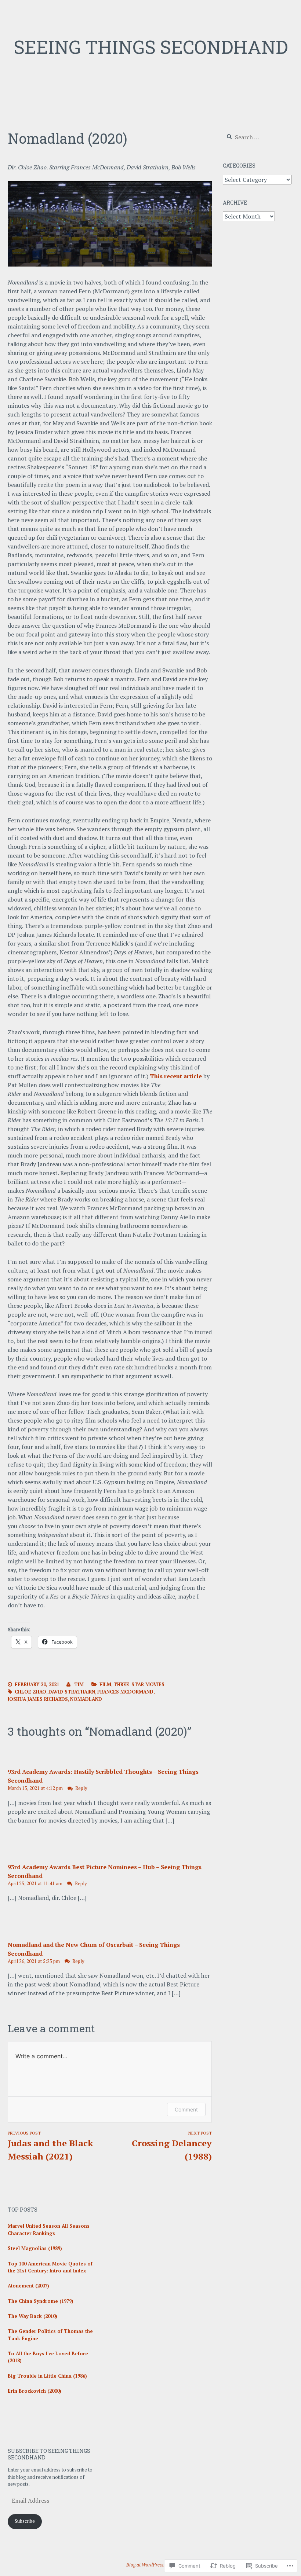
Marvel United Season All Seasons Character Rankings (49, 2230)
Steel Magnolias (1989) (35, 2248)
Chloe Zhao (30, 1692)
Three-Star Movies (139, 1684)
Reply (81, 1788)
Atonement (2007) (28, 2286)
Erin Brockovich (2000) (35, 2391)
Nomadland (86, 1699)
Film (105, 1684)
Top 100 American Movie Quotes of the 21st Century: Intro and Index (50, 2267)
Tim (79, 1684)
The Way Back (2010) (32, 2316)
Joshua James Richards (38, 1699)
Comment (186, 2109)
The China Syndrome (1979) (41, 2301)
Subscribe (25, 2521)
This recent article (176, 1076)
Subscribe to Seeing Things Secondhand (49, 2454)
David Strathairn (72, 1692)
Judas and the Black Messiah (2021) (50, 2146)
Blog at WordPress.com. (150, 2565)
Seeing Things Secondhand (151, 47)
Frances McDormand (125, 1692)
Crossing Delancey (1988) (172, 2146)
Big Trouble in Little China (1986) (47, 2376)
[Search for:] (257, 137)
